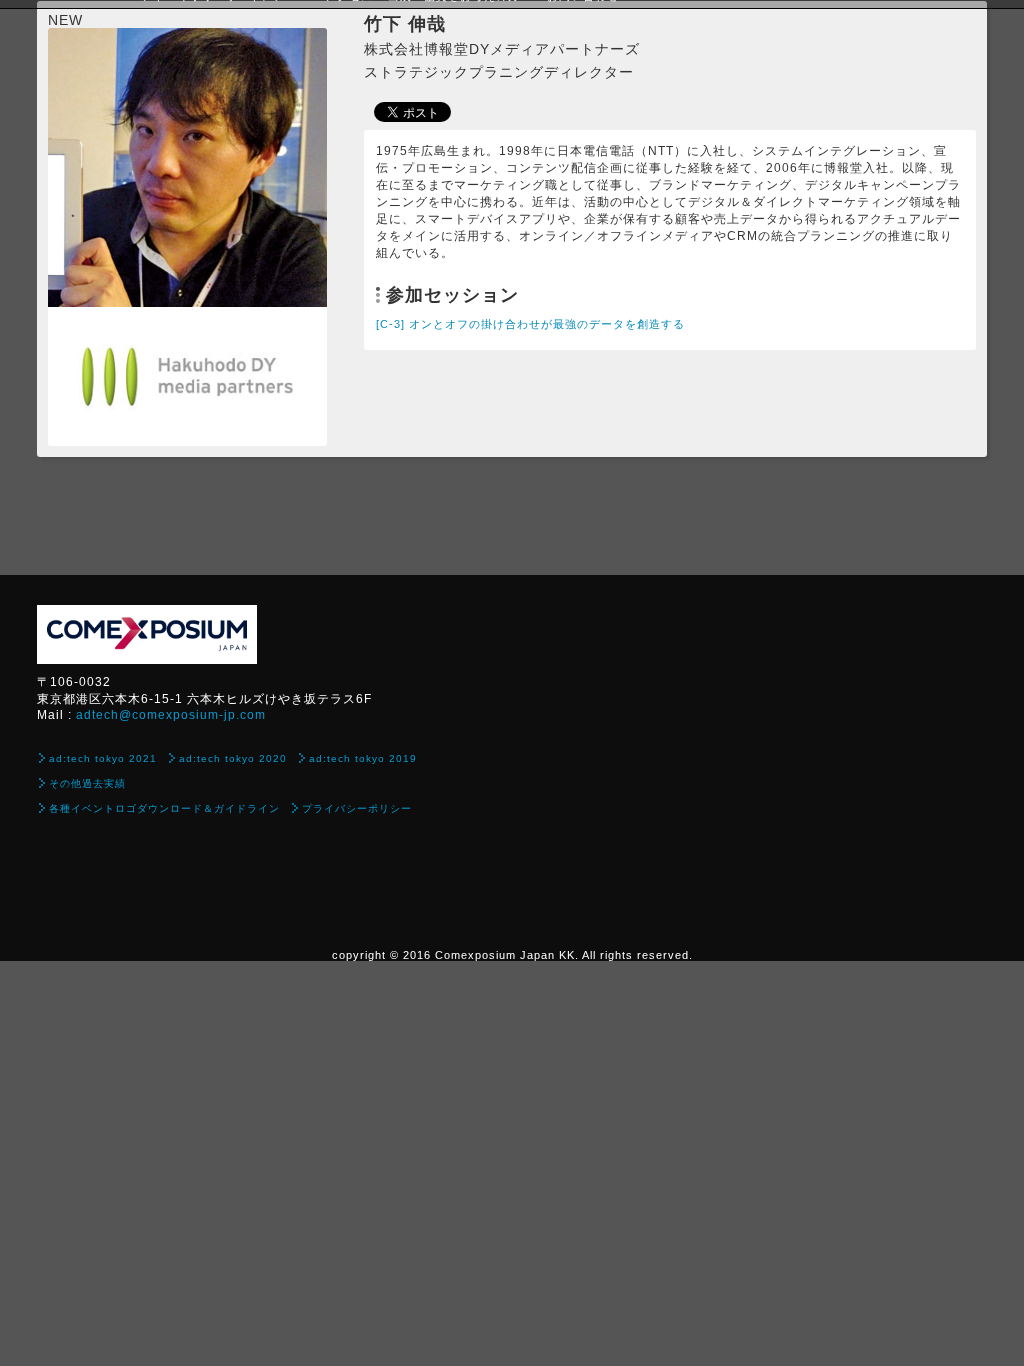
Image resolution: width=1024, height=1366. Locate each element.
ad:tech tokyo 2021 (103, 758)
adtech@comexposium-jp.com (171, 715)
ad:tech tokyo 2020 (233, 758)
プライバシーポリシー (357, 808)
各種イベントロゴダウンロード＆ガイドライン (164, 808)
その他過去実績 (87, 783)
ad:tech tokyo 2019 (363, 758)
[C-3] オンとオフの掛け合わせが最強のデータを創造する (530, 324)
